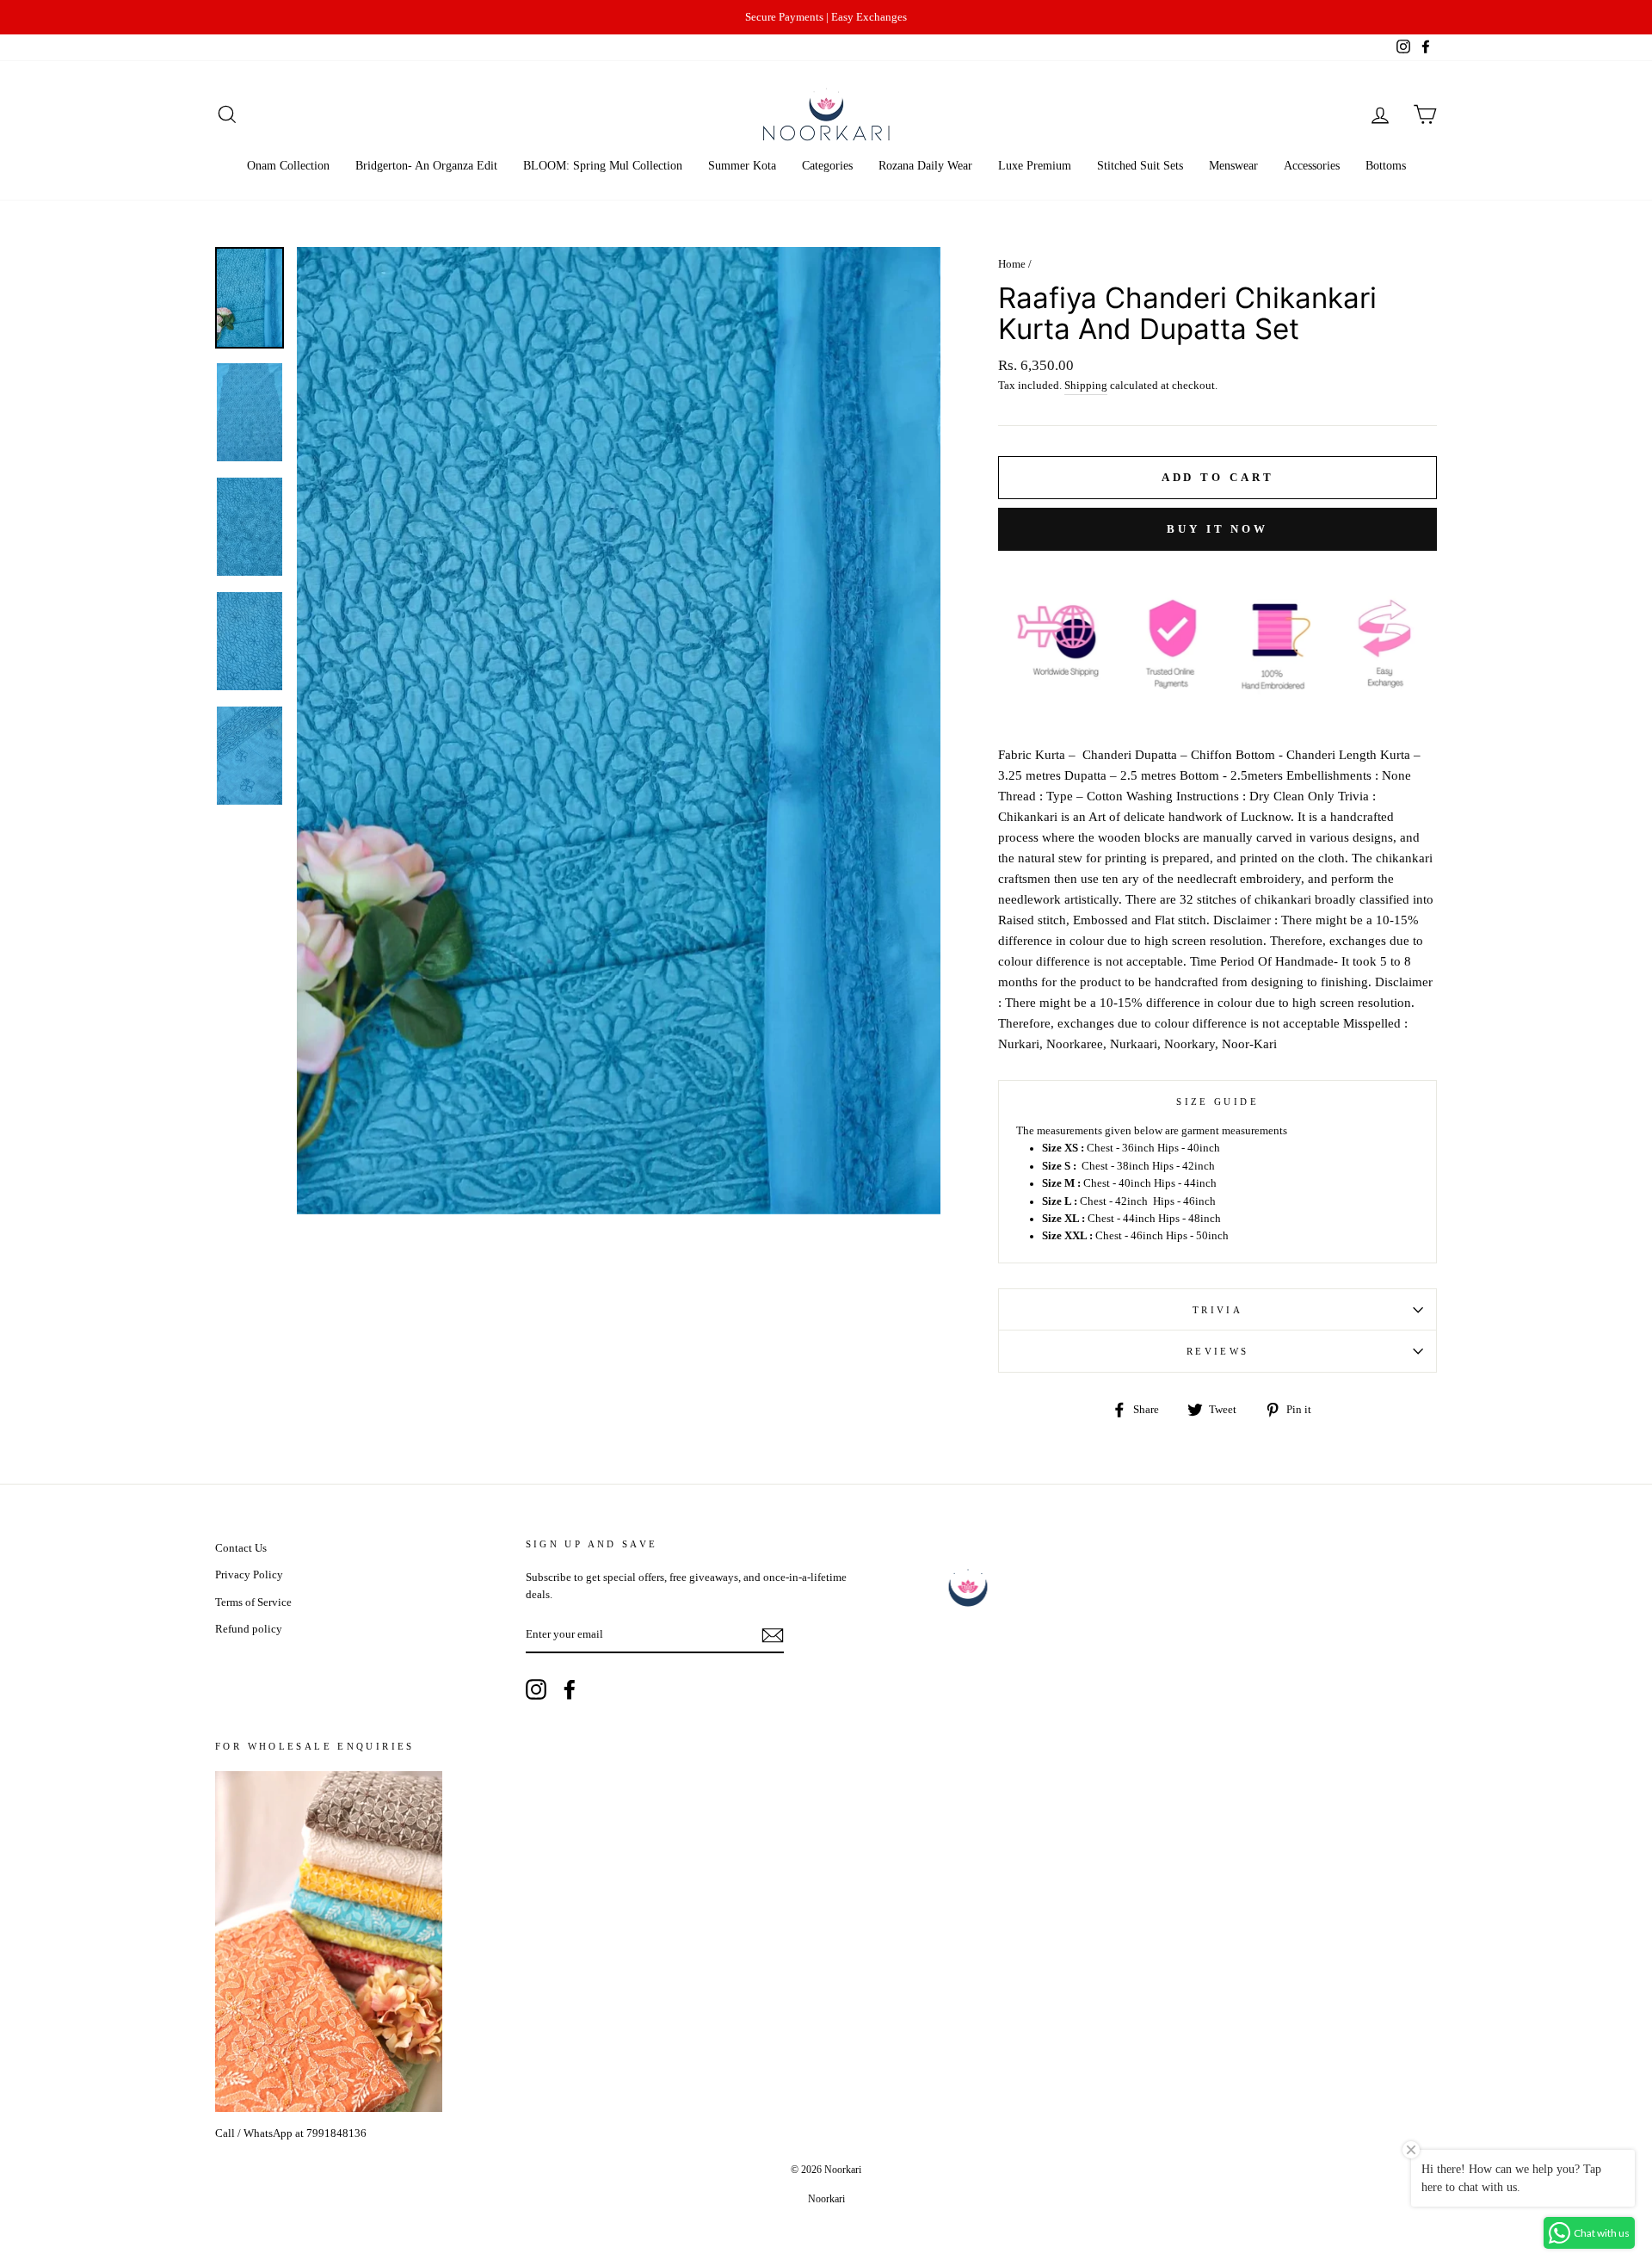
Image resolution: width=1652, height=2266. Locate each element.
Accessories (1312, 166)
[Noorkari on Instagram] (536, 1689)
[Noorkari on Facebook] (570, 1689)
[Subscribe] (773, 1635)
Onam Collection (288, 166)
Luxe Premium (1035, 166)
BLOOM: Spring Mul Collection (603, 166)
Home (1012, 264)
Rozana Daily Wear (925, 166)
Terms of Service (253, 1602)
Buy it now (1217, 529)
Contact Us (241, 1548)
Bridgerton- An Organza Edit (426, 166)
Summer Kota (742, 166)
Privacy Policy (249, 1575)
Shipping (1086, 386)
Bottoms (1386, 166)
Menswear (1233, 166)
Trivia (1217, 1310)
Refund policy (249, 1629)
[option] (826, 17)
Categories (827, 166)
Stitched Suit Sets (1140, 166)
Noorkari (826, 2199)
